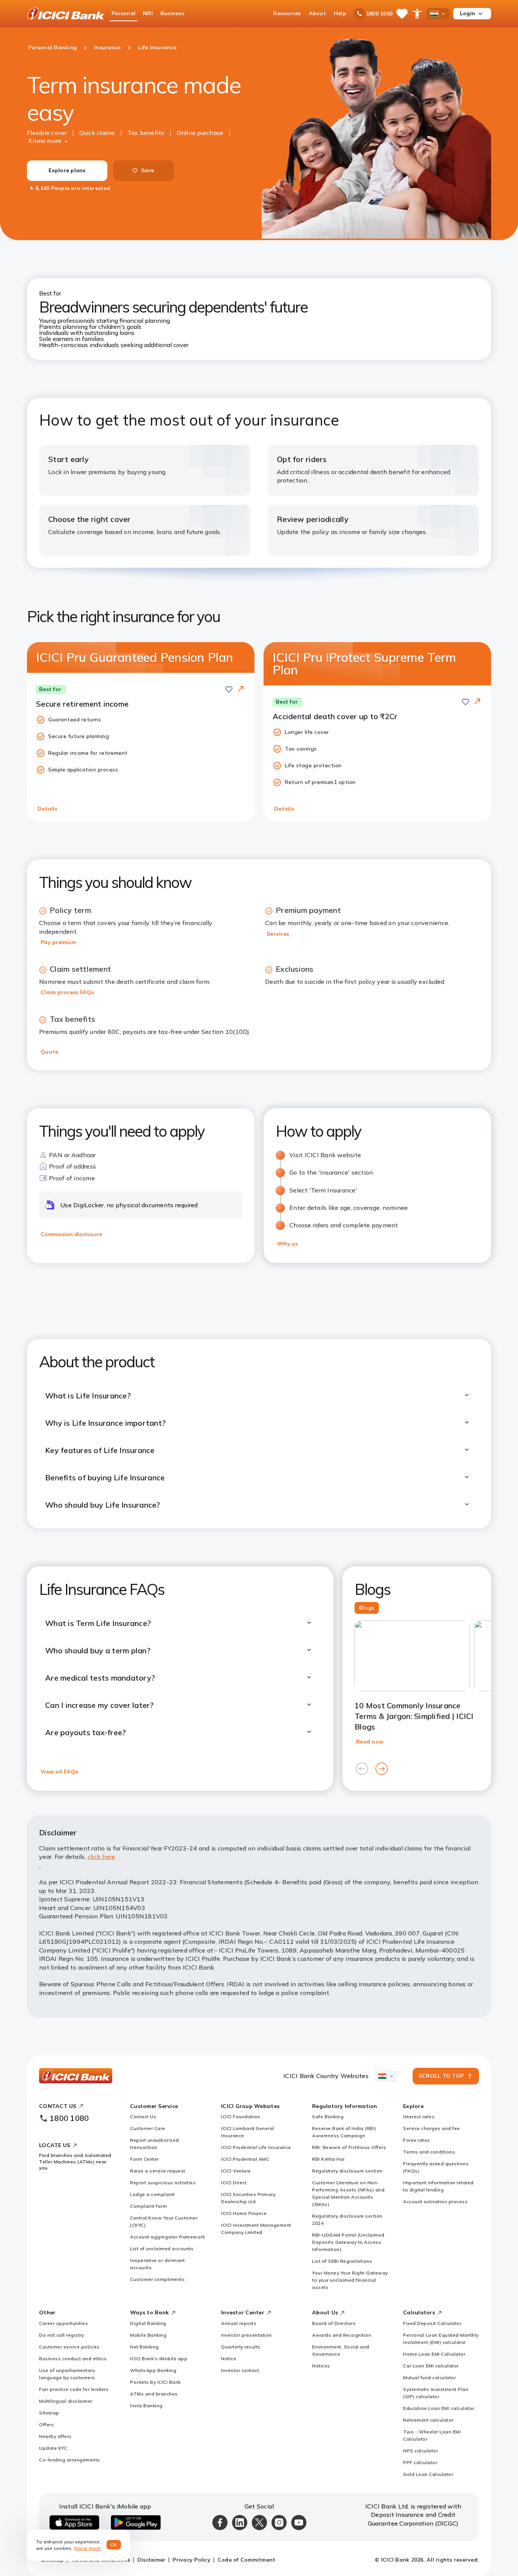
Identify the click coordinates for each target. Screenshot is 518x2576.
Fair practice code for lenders (74, 2389)
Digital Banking (148, 2323)
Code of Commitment (247, 2560)
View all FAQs (59, 1772)
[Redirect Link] (241, 689)
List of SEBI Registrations (342, 2261)
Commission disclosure (71, 1234)
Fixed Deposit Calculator (432, 2323)
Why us (288, 1244)
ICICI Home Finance (244, 2213)
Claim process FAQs (67, 992)
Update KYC (53, 2448)
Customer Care (148, 2128)
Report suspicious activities (163, 2183)
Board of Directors (334, 2323)
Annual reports (239, 2323)
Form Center (144, 2159)
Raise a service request (158, 2171)
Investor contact (240, 2370)
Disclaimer (151, 2560)
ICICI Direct (234, 2183)
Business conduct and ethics (73, 2358)
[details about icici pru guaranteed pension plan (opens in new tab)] (241, 690)
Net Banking (144, 2347)
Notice (229, 2358)
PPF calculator (420, 2462)
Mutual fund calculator (429, 2377)
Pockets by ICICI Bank (155, 2382)
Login (468, 13)
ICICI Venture (236, 2171)
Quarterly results (241, 2347)
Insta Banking (146, 2406)
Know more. (88, 2548)
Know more (45, 141)
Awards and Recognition (342, 2335)
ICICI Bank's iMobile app (159, 2358)
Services (278, 934)
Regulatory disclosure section (347, 2171)
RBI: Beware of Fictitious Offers (349, 2147)
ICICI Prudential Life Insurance (256, 2147)
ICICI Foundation (241, 2117)
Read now (370, 1742)
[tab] (367, 1608)
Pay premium (58, 942)
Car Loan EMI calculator (431, 2366)
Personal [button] (123, 13)
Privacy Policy (192, 2560)
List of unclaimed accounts (162, 2249)
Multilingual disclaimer (66, 2401)
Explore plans (67, 170)
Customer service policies (69, 2347)
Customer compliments (157, 2279)
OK (114, 2545)
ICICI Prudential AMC (245, 2159)
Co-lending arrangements (70, 2460)
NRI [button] (148, 13)
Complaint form (148, 2206)
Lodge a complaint (152, 2194)
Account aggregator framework (167, 2237)
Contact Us (143, 2117)
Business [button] (172, 13)
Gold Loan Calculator (428, 2474)
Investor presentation (246, 2335)
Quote (49, 1052)
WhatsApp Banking (153, 2370)
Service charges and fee (432, 2128)
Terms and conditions (429, 2152)
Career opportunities (64, 2323)
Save (148, 170)
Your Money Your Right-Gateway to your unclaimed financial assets (350, 2280)
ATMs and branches (154, 2394)
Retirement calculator (428, 2420)
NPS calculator (421, 2451)
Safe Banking (328, 2117)
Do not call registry (61, 2335)
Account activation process (435, 2201)
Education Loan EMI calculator (439, 2408)
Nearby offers (55, 2436)
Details (47, 809)
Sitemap (49, 2413)
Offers (46, 2424)
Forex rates (417, 2140)
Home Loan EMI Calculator (434, 2354)
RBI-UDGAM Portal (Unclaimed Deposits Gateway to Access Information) (348, 2242)
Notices (321, 2366)
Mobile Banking (148, 2335)
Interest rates (419, 2117)
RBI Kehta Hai (328, 2159)
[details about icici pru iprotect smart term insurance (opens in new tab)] (477, 702)
